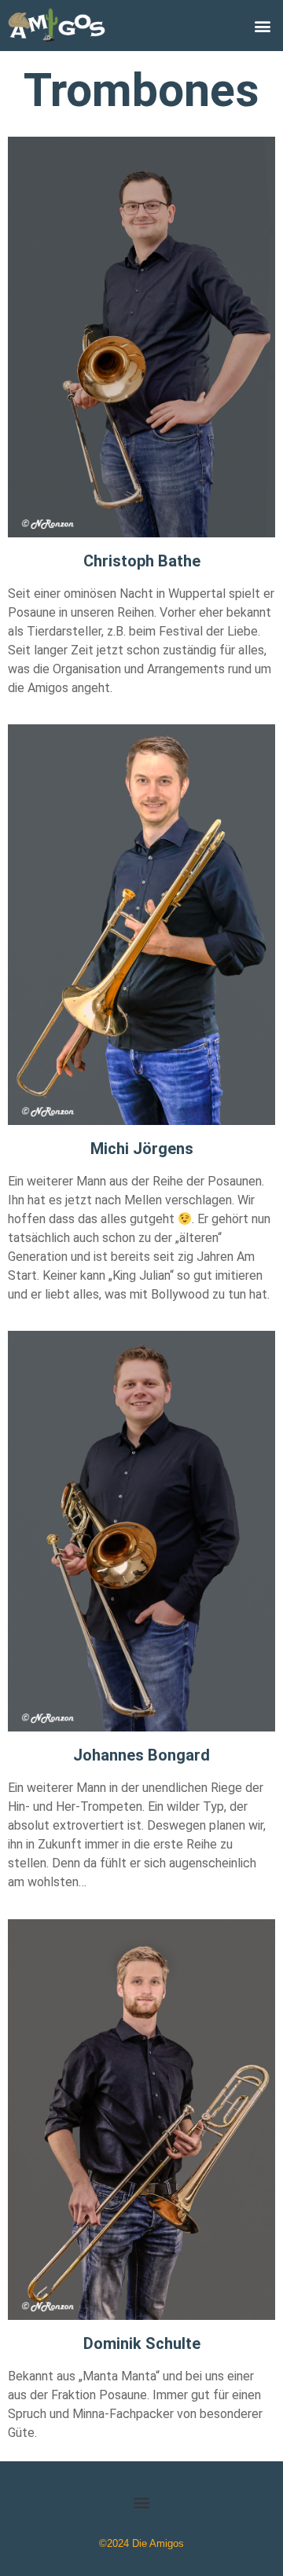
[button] (262, 26)
